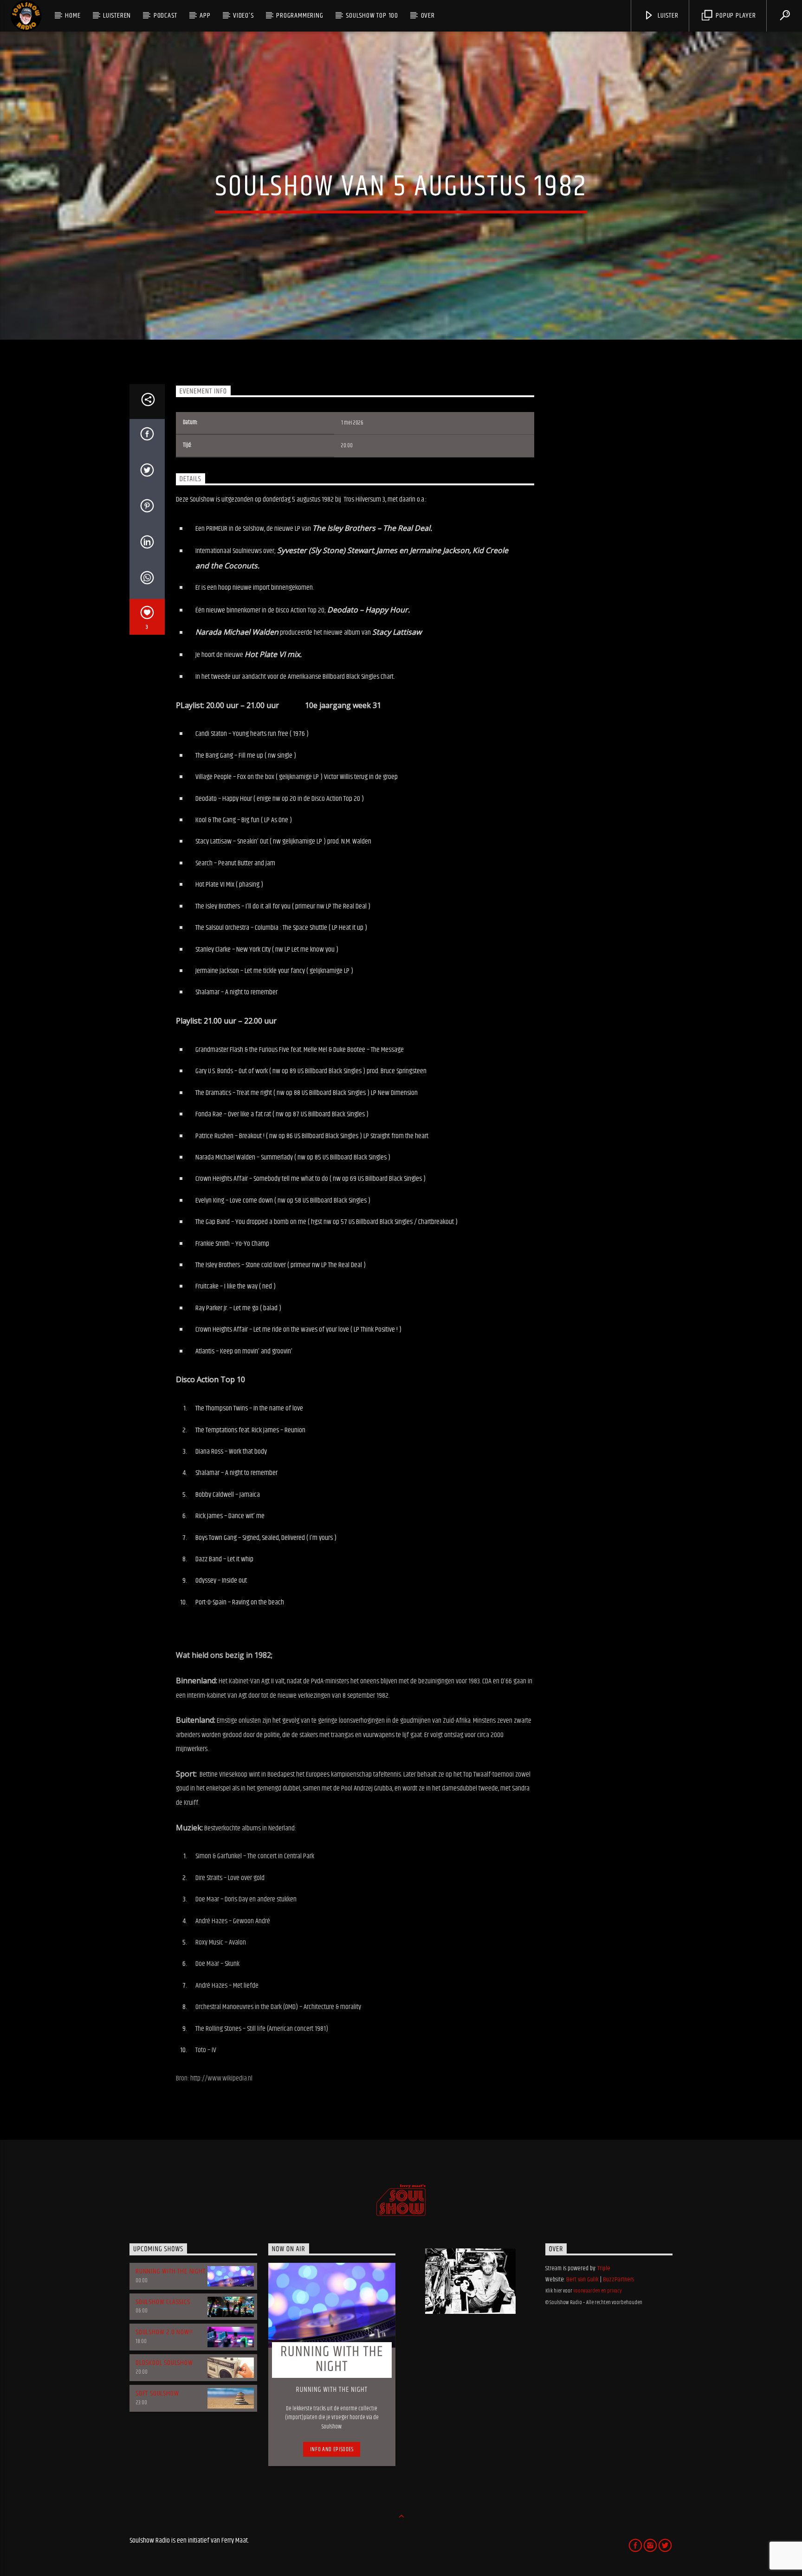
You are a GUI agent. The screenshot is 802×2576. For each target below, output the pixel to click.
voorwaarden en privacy (597, 2291)
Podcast (165, 16)
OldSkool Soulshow (164, 2363)
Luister (667, 16)
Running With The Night (171, 2271)
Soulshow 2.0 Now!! (164, 2332)
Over (428, 16)
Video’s (243, 16)
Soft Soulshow (157, 2393)
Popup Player (735, 16)
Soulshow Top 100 (372, 16)
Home (73, 16)
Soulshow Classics (163, 2302)
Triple (604, 2268)
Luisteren (117, 16)
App (205, 16)
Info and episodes (332, 2449)
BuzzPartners (618, 2280)
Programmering (300, 16)
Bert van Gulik (582, 2280)
